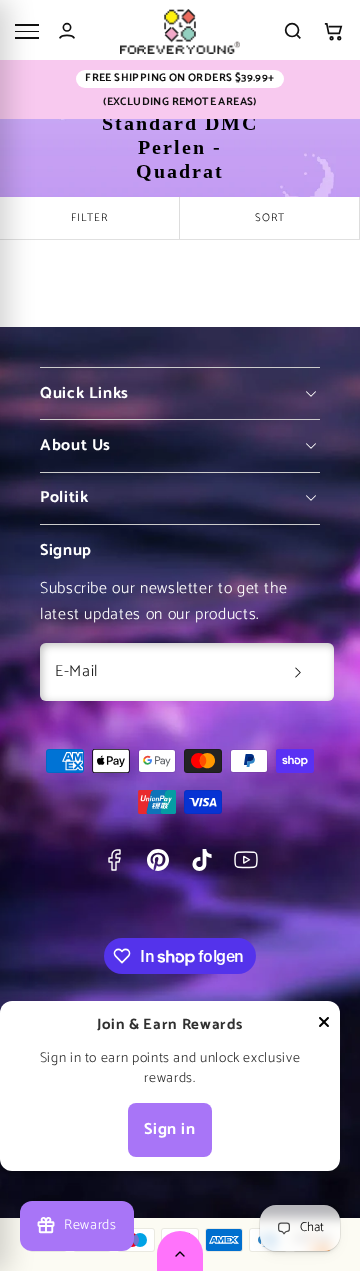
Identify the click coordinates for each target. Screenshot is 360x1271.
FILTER (89, 218)
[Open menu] (27, 31)
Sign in (169, 1129)
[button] (333, 31)
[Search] (293, 31)
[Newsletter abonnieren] (298, 672)
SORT (270, 218)
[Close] (324, 1026)
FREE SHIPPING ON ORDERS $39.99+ (179, 78)
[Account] (67, 31)
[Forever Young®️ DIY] (180, 31)
